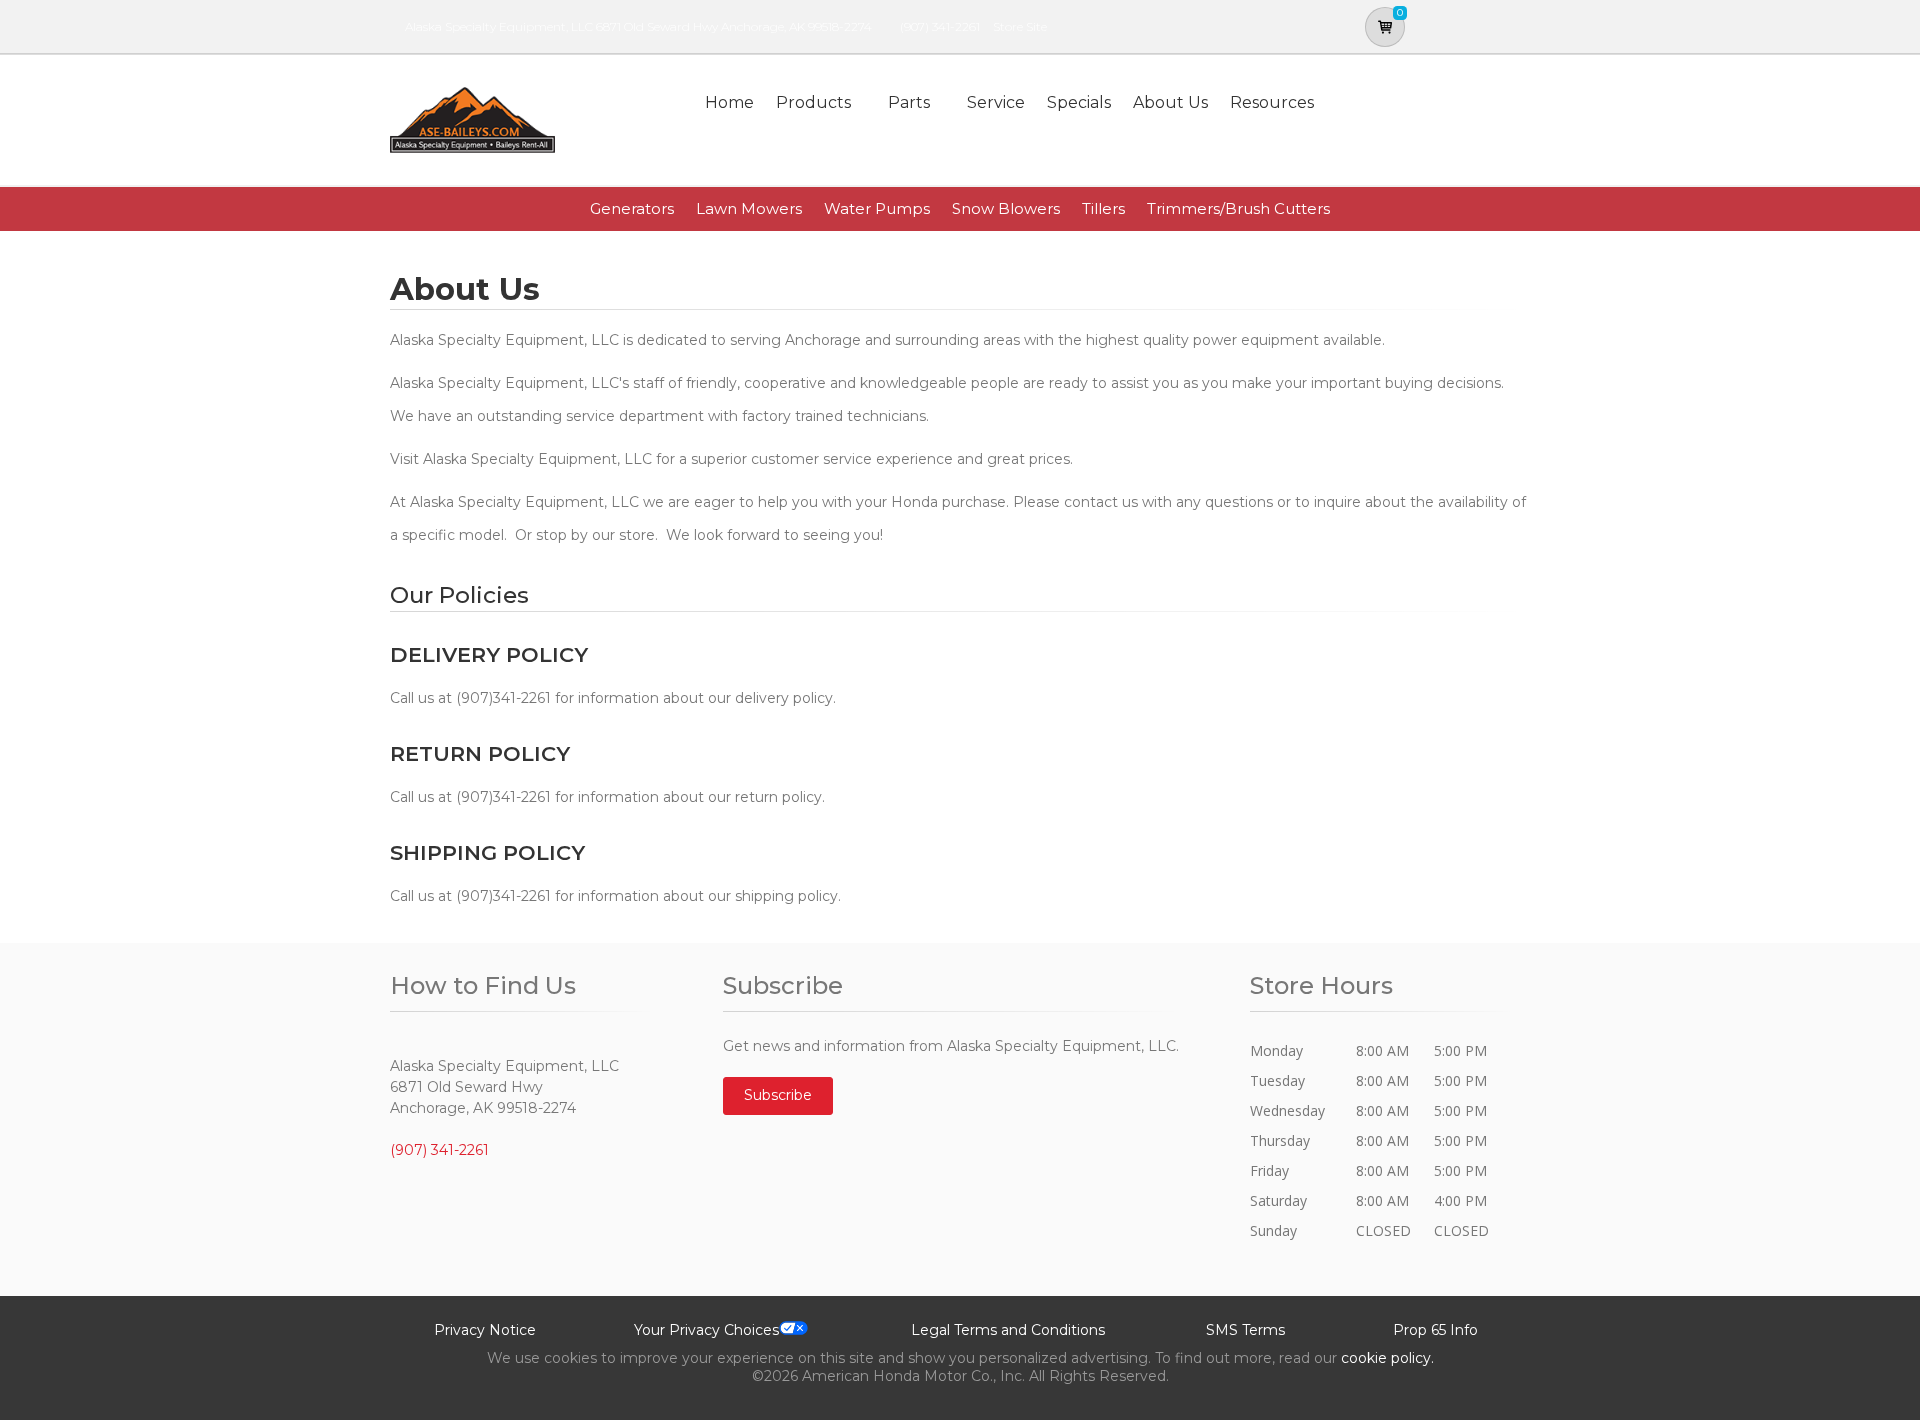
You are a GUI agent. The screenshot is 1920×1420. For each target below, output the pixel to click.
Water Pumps (877, 208)
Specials (1079, 102)
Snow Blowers (1006, 208)
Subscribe (778, 1095)
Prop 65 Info (1435, 1330)
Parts (909, 102)
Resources (1272, 102)
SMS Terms (1245, 1330)
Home (729, 102)
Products (813, 102)
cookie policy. (1387, 1358)
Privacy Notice (485, 1330)
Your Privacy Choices (706, 1330)
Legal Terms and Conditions (1008, 1330)
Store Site (1020, 26)
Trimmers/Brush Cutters (1238, 208)
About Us (1170, 102)
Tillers (1103, 208)
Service (996, 102)
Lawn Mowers (749, 208)
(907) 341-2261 (940, 26)
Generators (632, 208)
